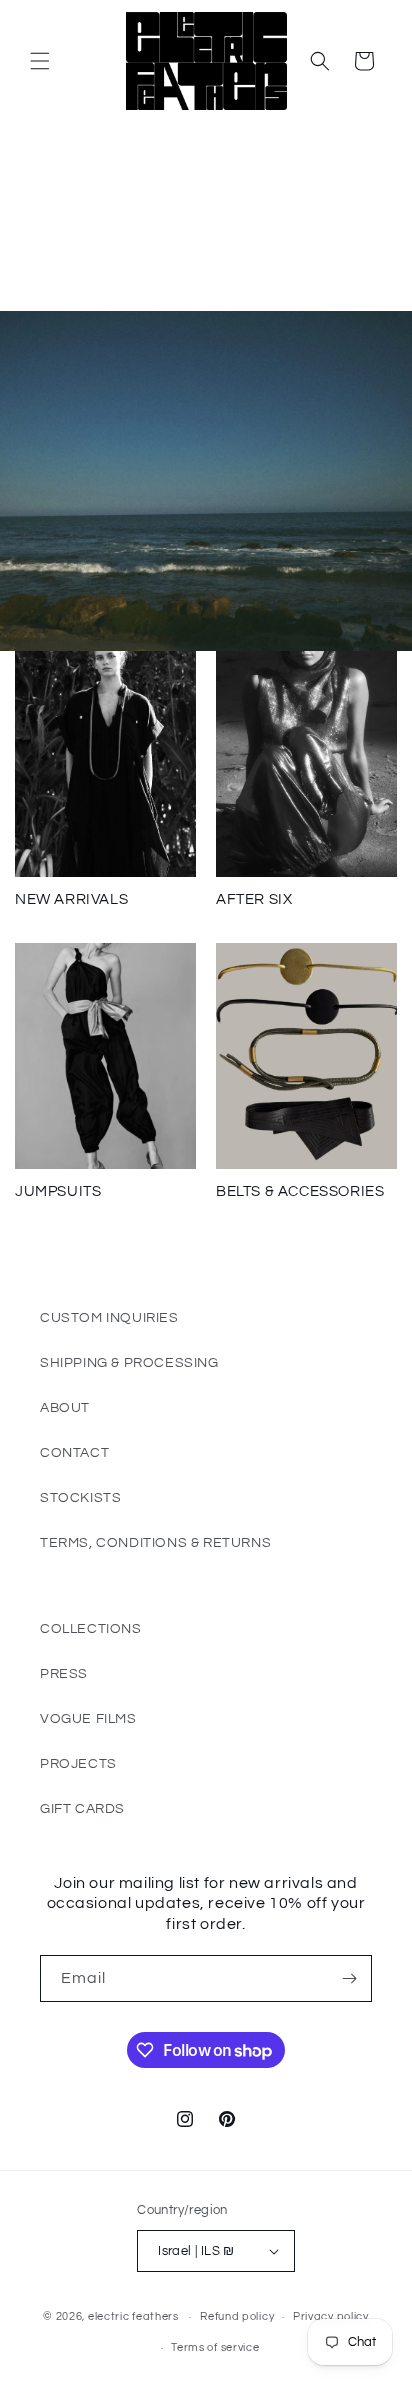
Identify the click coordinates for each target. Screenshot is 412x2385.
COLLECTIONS (91, 1629)
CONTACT (74, 1453)
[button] (40, 61)
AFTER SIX (254, 899)
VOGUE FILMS (88, 1719)
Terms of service (215, 2347)
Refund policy (237, 2316)
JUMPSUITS (58, 1191)
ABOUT (65, 1408)
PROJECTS (78, 1764)
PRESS (64, 1674)
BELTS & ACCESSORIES (300, 1191)
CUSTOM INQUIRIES (109, 1318)
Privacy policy (331, 2316)
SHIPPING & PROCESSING (129, 1363)
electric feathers (133, 2316)
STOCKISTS (80, 1498)
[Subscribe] (349, 1978)
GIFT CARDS (82, 1809)
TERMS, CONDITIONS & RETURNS (155, 1543)
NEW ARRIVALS (71, 899)
